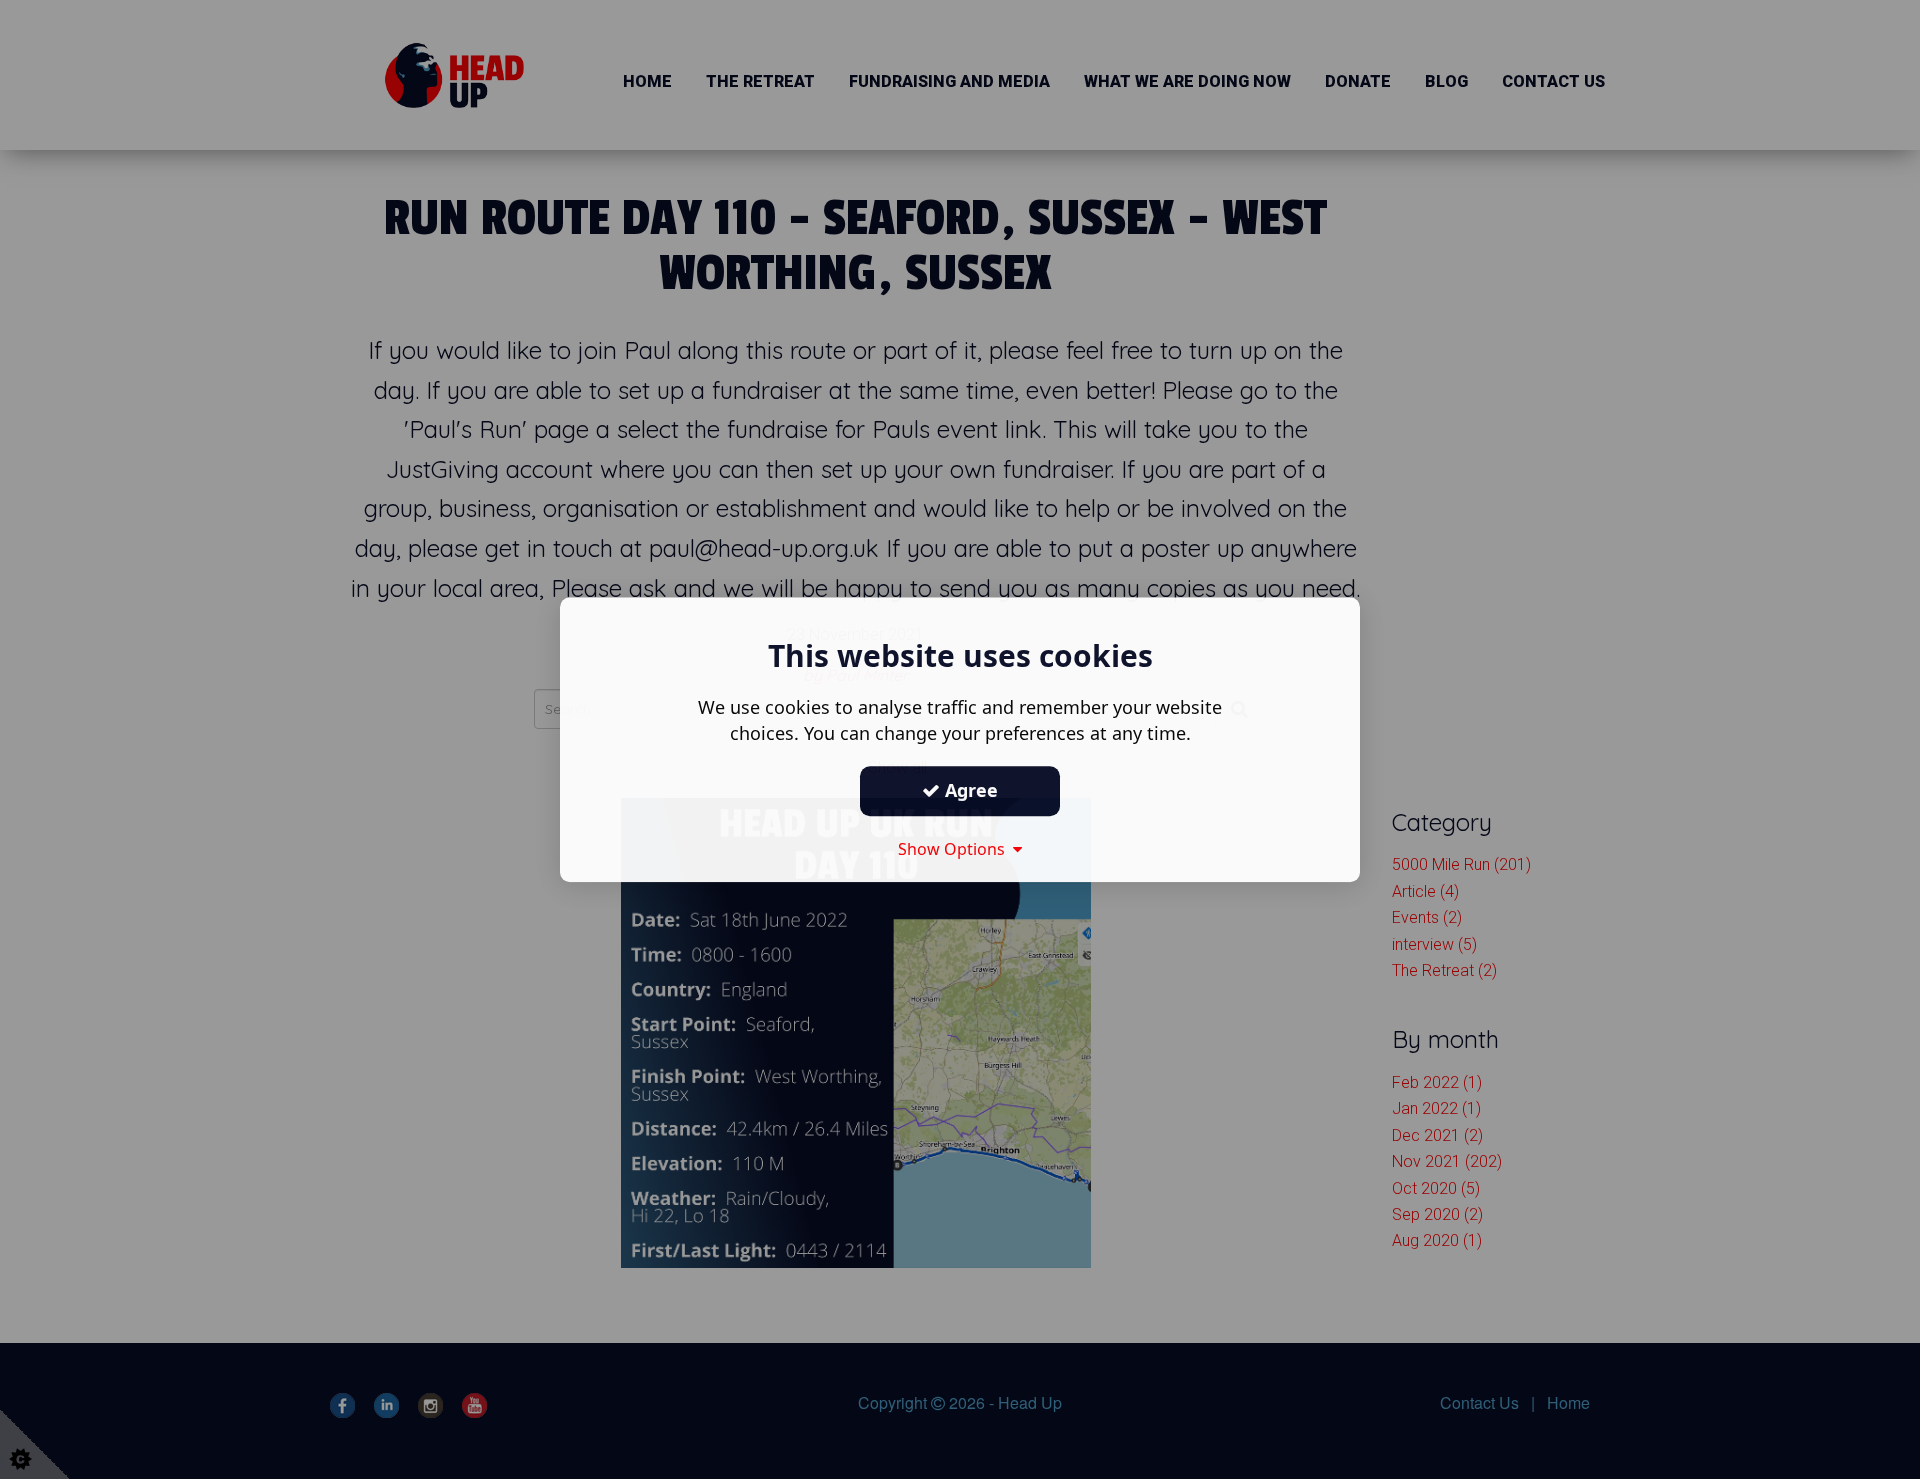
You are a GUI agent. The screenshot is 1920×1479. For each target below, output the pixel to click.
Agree (969, 790)
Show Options (955, 849)
